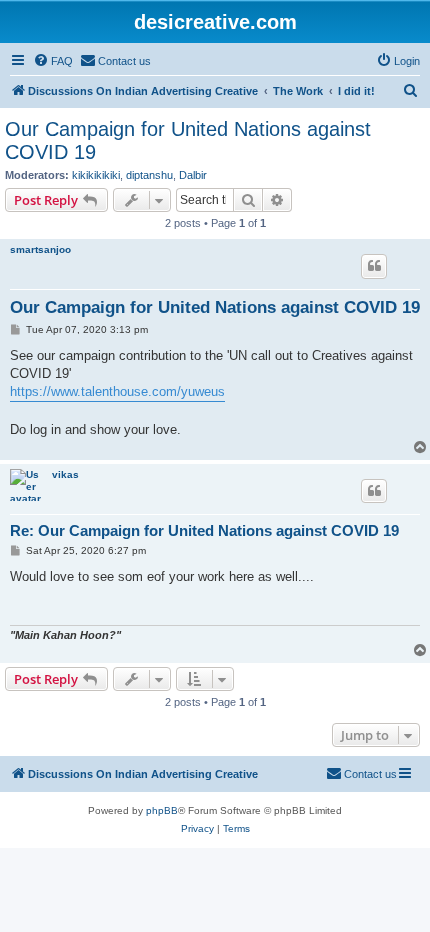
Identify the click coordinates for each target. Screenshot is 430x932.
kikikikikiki (96, 175)
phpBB (162, 810)
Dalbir (193, 175)
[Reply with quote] (374, 266)
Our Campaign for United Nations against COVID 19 (188, 140)
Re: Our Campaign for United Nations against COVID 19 (204, 530)
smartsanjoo (40, 249)
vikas (65, 474)
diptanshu (149, 175)
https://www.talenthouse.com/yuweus (117, 391)
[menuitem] (53, 61)
